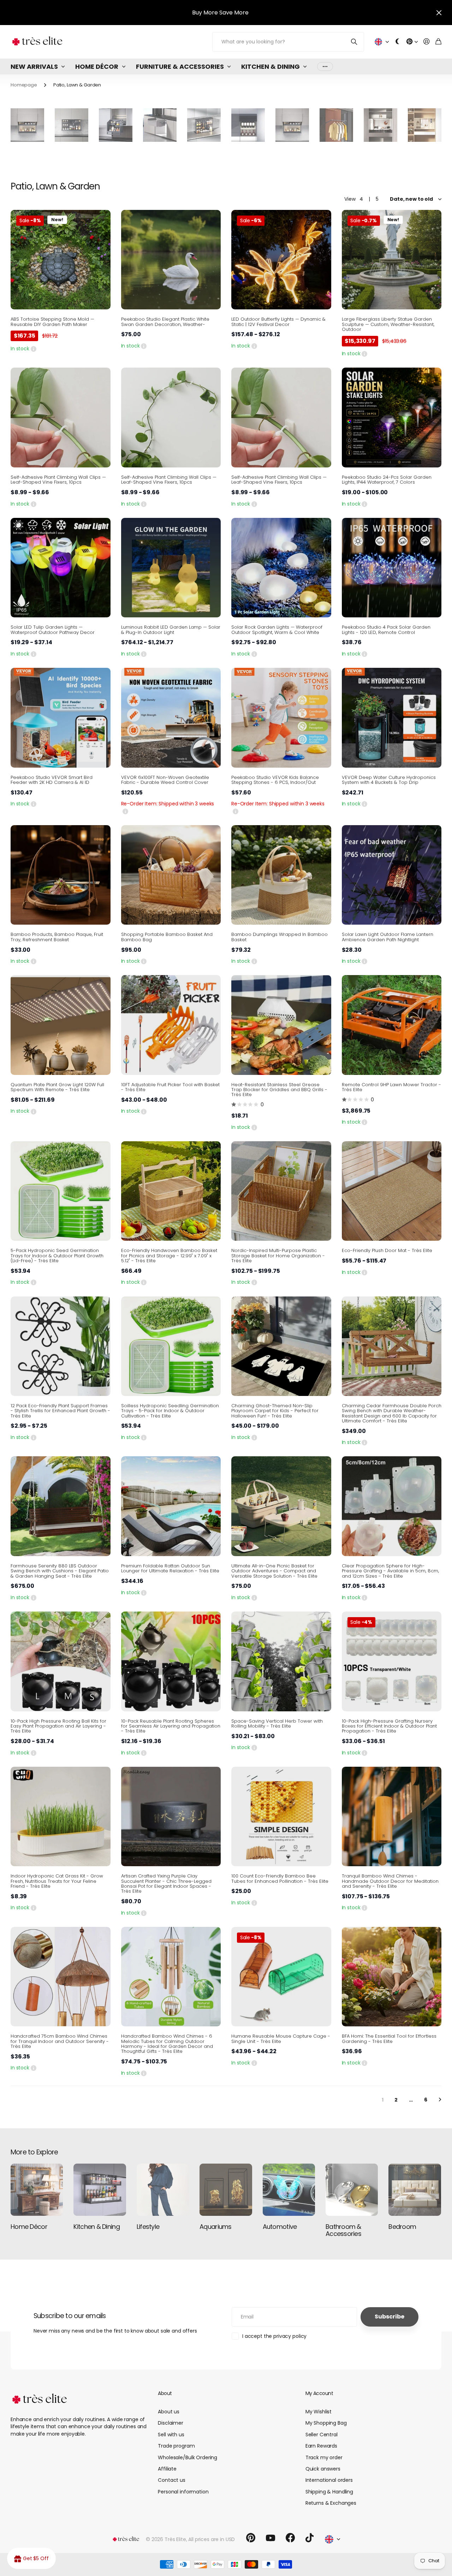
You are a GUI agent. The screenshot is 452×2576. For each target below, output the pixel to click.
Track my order (324, 2457)
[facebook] (290, 2538)
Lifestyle (148, 2227)
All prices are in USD (212, 2539)
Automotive (280, 2227)
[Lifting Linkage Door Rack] (292, 125)
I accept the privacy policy (274, 2336)
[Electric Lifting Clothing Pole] (336, 125)
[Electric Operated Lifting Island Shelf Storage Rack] (204, 125)
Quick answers (323, 2469)
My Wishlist (319, 2412)
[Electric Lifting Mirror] (380, 125)
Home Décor (97, 66)
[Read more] (412, 42)
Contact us (172, 2480)
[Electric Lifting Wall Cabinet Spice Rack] (72, 125)
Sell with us (171, 2435)
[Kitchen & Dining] (100, 2190)
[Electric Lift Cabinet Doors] (248, 125)
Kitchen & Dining (270, 66)
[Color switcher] (398, 42)
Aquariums (216, 2227)
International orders (329, 2480)
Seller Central (322, 2435)
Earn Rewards (321, 2446)
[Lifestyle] (163, 2190)
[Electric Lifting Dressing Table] (425, 125)
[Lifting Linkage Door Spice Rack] (27, 125)
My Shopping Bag (326, 2423)
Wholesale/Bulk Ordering (188, 2457)
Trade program (176, 2446)
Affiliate (167, 2469)
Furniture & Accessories (180, 66)
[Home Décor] (37, 2190)
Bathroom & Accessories (343, 2230)
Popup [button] (34, 349)
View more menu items (325, 66)
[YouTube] (270, 2538)
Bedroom (402, 2227)
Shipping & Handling (329, 2492)
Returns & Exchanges (331, 2503)
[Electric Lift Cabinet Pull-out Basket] (116, 125)
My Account (319, 2393)
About (165, 2393)
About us (169, 2412)
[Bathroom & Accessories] (352, 2190)
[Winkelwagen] (438, 42)
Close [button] (439, 13)
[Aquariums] (226, 2190)
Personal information (183, 2492)
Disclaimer (171, 2423)
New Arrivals (34, 66)
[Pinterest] (251, 2538)
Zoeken (354, 42)
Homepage (24, 85)
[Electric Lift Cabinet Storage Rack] (160, 125)
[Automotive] (289, 2190)
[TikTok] (310, 2538)
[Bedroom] (415, 2190)
